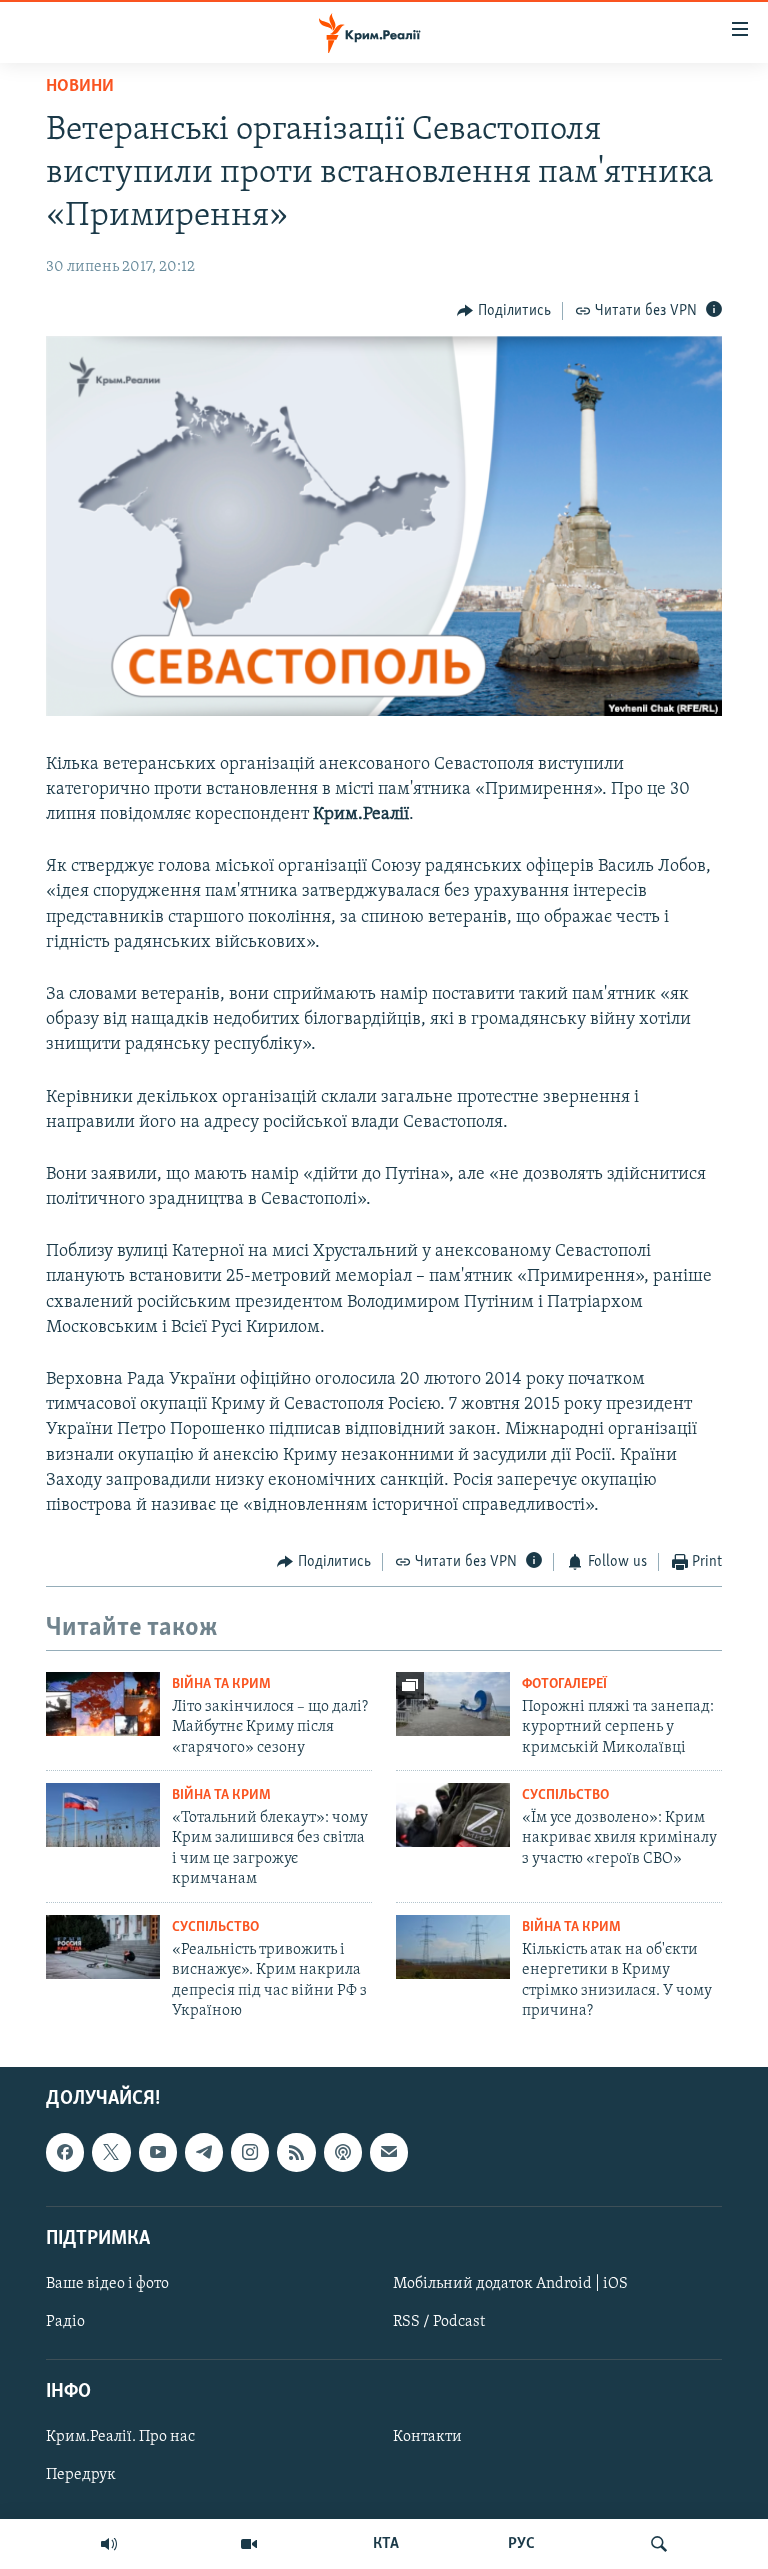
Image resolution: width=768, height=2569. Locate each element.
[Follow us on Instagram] (250, 2153)
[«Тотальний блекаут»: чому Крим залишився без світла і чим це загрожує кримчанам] (103, 1815)
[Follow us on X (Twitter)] (111, 2153)
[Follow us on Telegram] (204, 2153)
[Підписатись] (389, 2153)
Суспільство (565, 1795)
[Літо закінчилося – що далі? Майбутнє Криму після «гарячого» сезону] (103, 1704)
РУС (521, 2544)
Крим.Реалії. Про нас (120, 2438)
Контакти (427, 2438)
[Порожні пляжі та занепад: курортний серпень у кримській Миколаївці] (453, 1704)
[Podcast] (343, 2153)
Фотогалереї (564, 1684)
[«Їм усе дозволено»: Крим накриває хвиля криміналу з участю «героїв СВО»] (453, 1815)
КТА (386, 2544)
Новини (80, 87)
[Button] (504, 311)
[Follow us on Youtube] (158, 2153)
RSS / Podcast (439, 2322)
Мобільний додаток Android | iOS (510, 2284)
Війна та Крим (221, 1684)
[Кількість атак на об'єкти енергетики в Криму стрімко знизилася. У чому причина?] (453, 1947)
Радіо (65, 2322)
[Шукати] (659, 2544)
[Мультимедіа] (249, 2544)
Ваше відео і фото (107, 2284)
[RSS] (296, 2153)
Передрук (81, 2476)
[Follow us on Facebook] (65, 2153)
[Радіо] (109, 2544)
